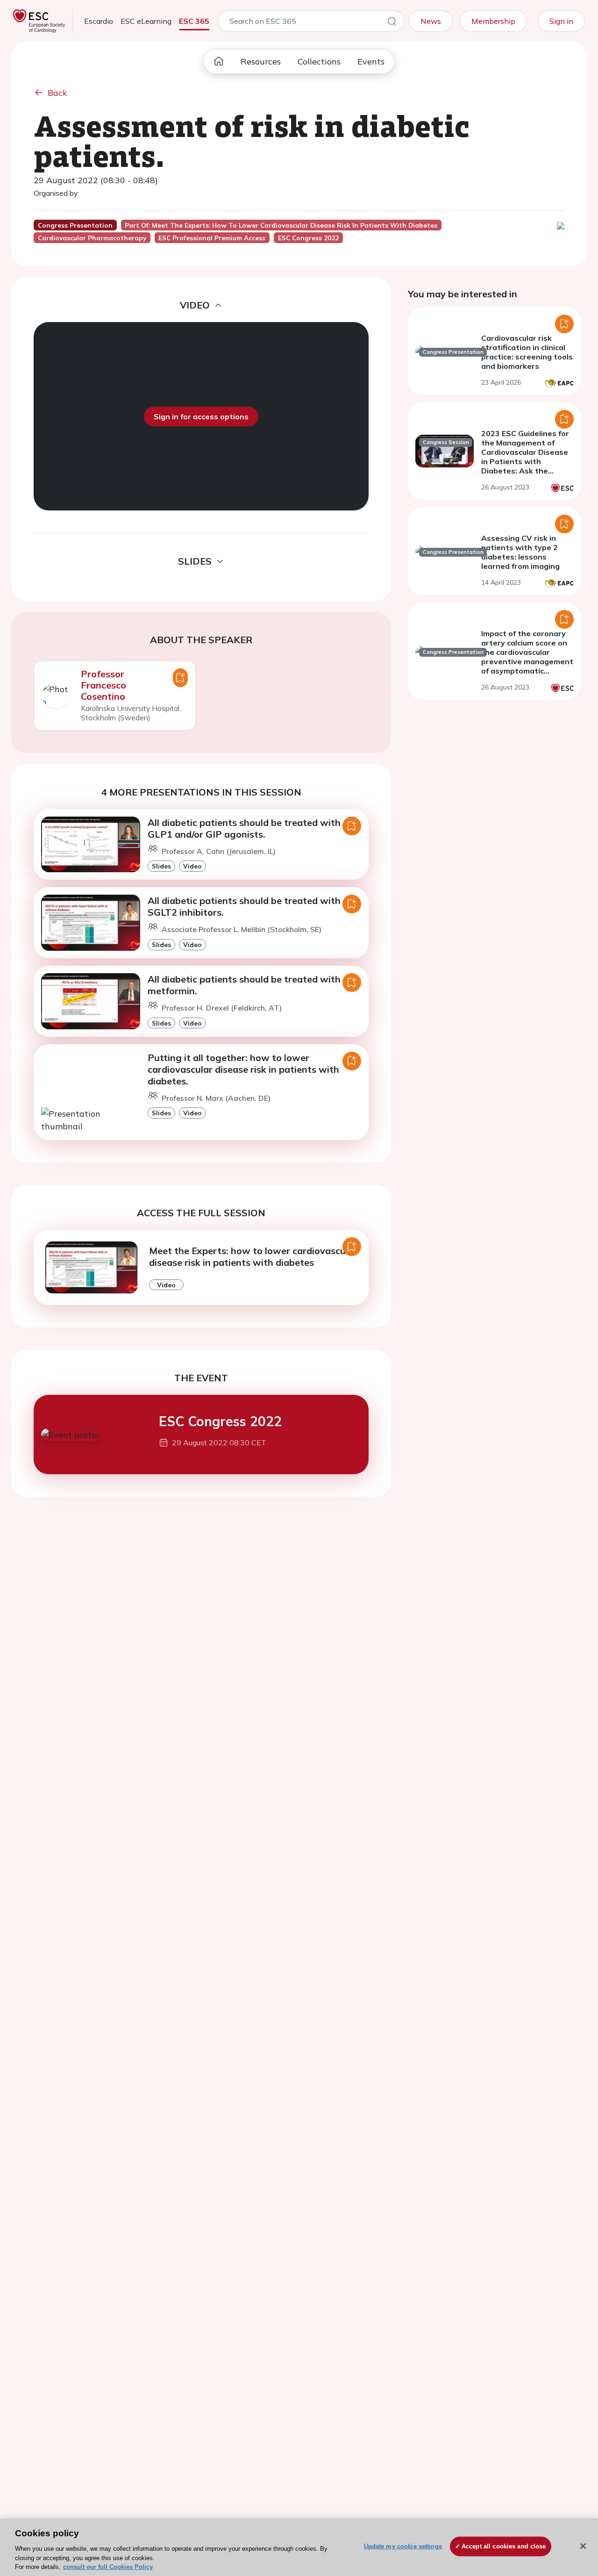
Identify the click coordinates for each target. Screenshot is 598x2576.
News (431, 21)
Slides (161, 866)
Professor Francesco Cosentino (103, 685)
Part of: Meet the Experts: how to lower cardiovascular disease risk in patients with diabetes (281, 225)
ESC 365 (194, 21)
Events (371, 61)
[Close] (583, 2546)
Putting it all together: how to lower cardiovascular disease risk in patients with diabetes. (243, 1069)
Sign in (561, 21)
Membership (493, 21)
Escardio (99, 21)
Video (192, 866)
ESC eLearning (146, 21)
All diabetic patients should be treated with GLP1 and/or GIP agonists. (244, 828)
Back (57, 93)
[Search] (392, 23)
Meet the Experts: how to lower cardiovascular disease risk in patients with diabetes (253, 1256)
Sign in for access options (201, 416)
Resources (261, 61)
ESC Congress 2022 (220, 1421)
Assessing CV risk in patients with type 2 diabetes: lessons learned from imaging (520, 552)
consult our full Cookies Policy (108, 2566)
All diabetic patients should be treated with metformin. (244, 985)
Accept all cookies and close (504, 2546)
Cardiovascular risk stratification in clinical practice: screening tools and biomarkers (527, 352)
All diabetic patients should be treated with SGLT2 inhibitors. (244, 906)
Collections (319, 61)
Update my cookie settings (403, 2546)
